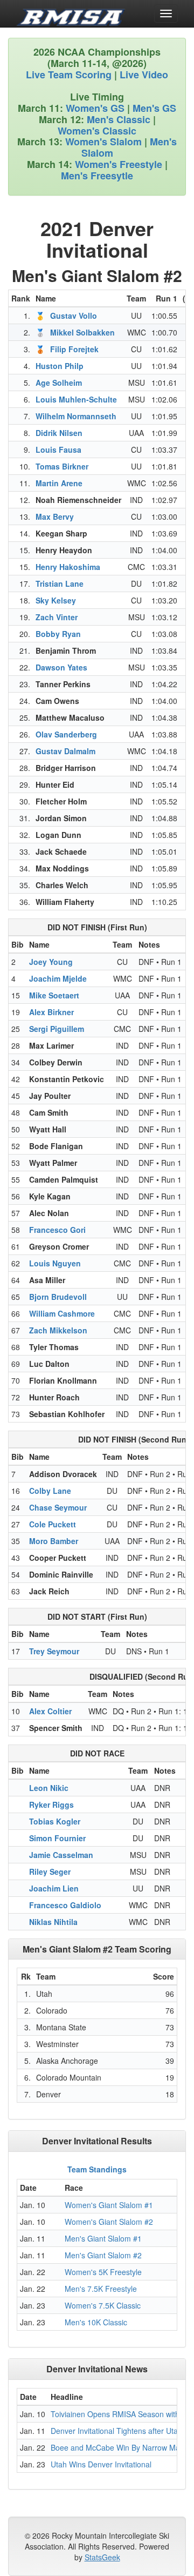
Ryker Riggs (51, 1804)
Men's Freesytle (97, 176)
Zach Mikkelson (58, 1330)
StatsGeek (102, 2557)
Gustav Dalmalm (65, 751)
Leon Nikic (49, 1788)
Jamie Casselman (61, 1855)
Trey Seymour (54, 1651)
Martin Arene (59, 483)
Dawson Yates (61, 667)
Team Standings (97, 2169)
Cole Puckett (53, 1524)
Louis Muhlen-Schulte (76, 399)
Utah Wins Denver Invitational (101, 2464)
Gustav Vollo (74, 316)
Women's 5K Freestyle (103, 2272)
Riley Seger (50, 1871)
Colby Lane (50, 1491)
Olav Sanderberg (66, 734)
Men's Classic (119, 119)
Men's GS (154, 108)
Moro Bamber (54, 1541)
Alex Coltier (50, 1711)
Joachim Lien (54, 1888)
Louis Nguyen (55, 1263)
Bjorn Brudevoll (58, 1297)
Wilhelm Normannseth (76, 416)
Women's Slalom (103, 142)
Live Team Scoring (69, 75)
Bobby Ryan (58, 634)
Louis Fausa (58, 450)
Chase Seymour (58, 1507)
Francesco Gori (57, 1230)
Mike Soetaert (54, 995)
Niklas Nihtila (53, 1922)
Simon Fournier (57, 1838)
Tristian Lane (60, 583)
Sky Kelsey (56, 600)
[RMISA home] (71, 14)
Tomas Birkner (62, 466)
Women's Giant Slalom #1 (109, 2205)
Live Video (144, 75)
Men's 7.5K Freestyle (101, 2289)
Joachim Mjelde (58, 978)
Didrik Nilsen (59, 433)
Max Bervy (55, 516)
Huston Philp (60, 366)
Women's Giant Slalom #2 (109, 2222)
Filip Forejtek (74, 349)
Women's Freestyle (119, 164)
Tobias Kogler (55, 1821)
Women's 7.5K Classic (103, 2305)
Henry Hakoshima (68, 567)
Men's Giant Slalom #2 (103, 2255)
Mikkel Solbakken (82, 332)
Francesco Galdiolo (65, 1905)
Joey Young (51, 962)
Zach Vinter (57, 617)
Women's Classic (97, 131)
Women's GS (95, 108)
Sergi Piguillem (57, 1029)
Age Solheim (59, 383)
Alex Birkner (51, 1012)
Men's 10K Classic (96, 2322)
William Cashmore (62, 1313)
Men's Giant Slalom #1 (103, 2238)
